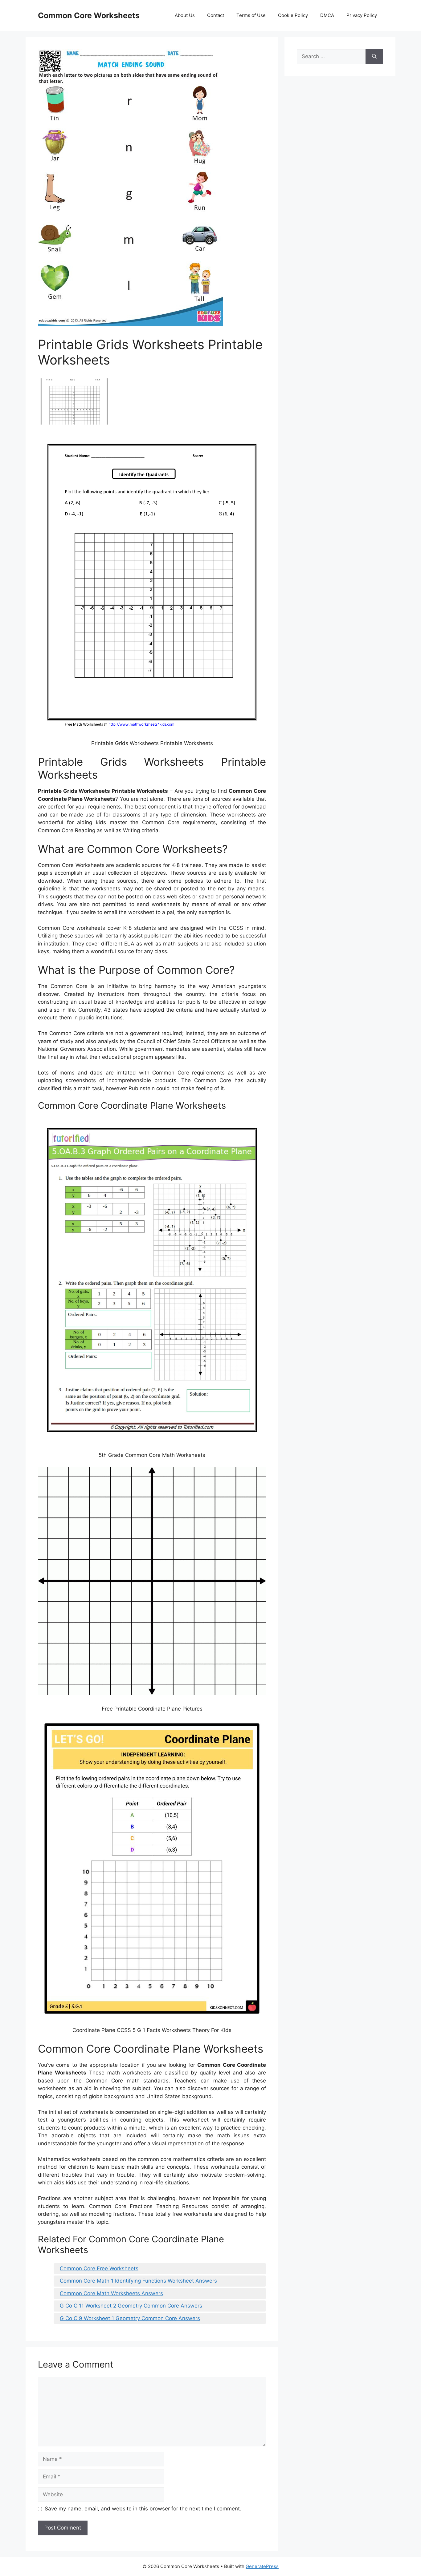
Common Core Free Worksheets (99, 2268)
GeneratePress (262, 2566)
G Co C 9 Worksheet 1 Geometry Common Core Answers (130, 2318)
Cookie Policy (293, 15)
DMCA (327, 15)
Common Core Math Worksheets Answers (111, 2293)
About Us (185, 15)
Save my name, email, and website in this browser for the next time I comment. (143, 2509)
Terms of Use (251, 15)
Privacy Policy (362, 15)
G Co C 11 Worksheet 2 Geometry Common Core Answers (131, 2306)
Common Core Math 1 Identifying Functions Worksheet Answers (138, 2281)
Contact (216, 15)
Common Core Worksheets (89, 15)
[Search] (374, 57)
